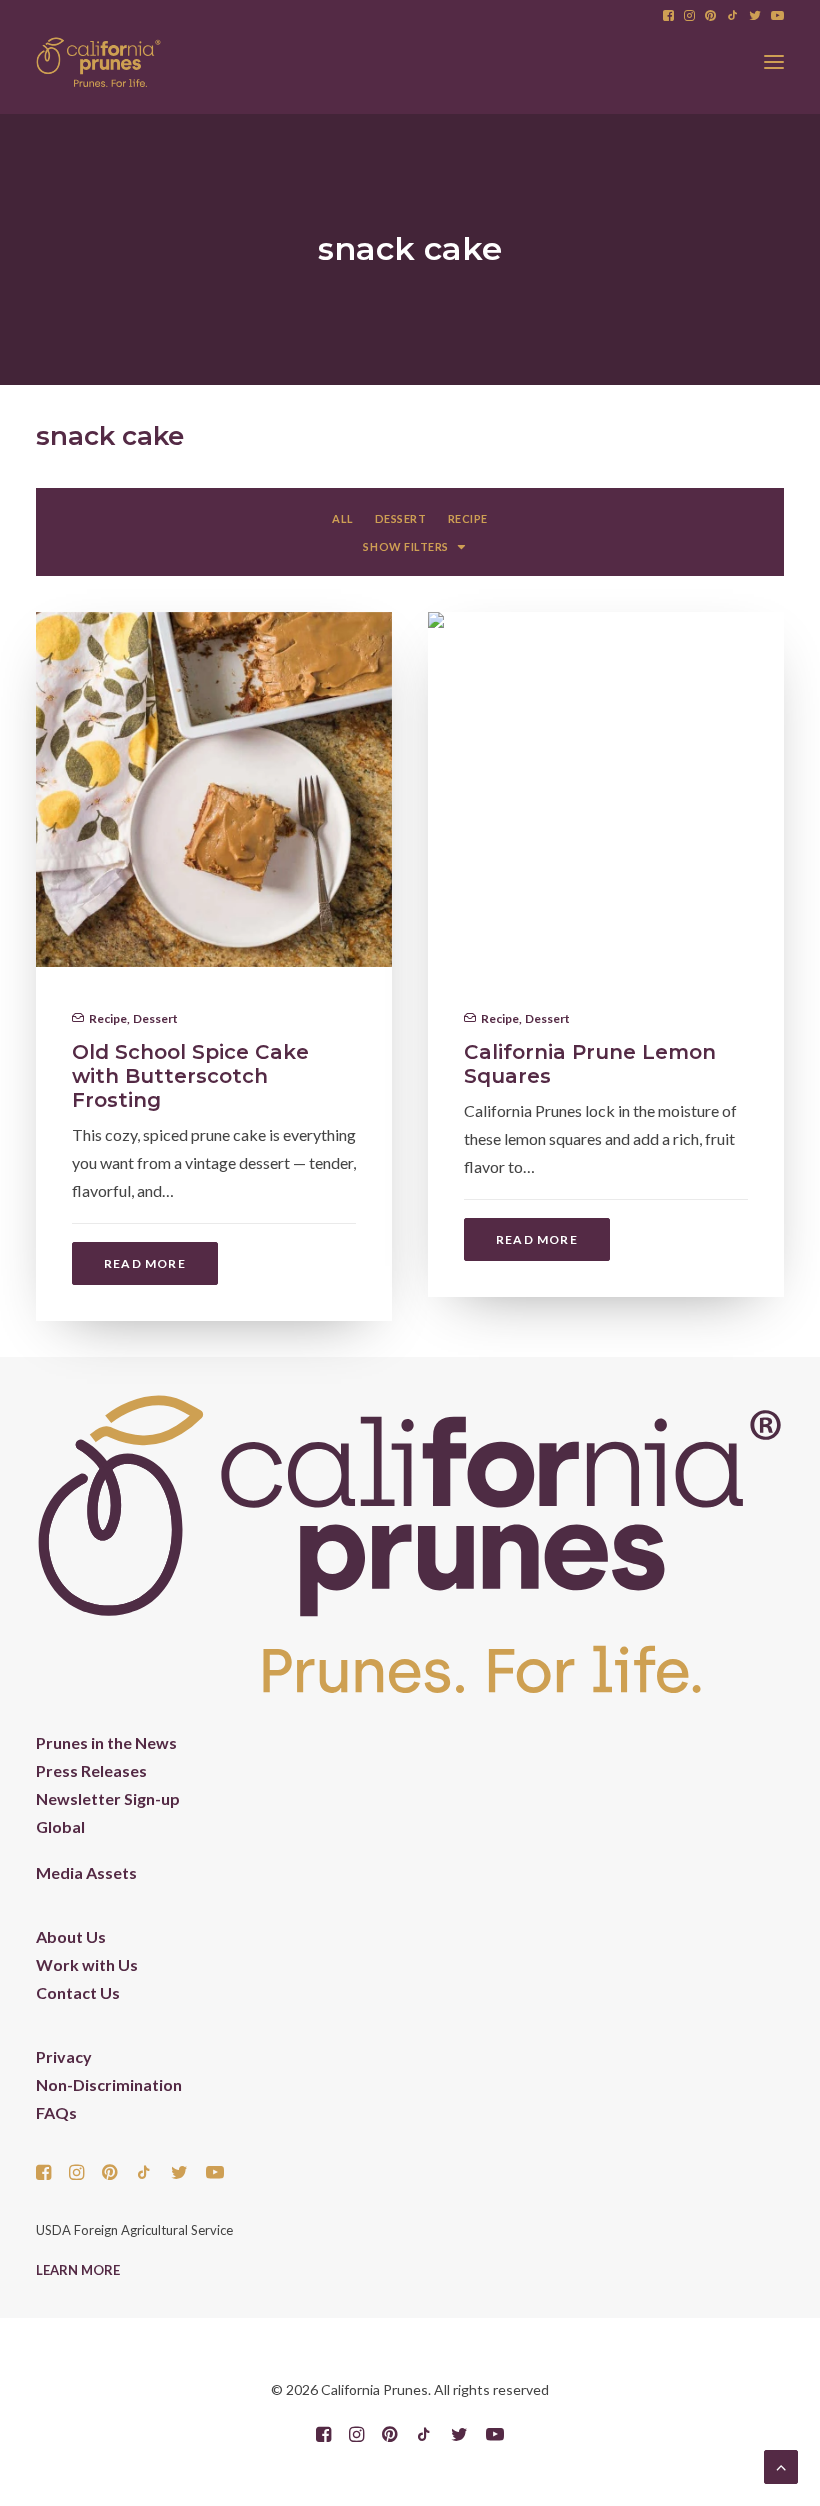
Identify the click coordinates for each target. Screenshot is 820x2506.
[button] (668, 15)
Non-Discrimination (109, 2084)
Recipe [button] (468, 518)
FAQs (56, 2112)
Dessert (155, 1018)
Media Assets (86, 1872)
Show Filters (406, 546)
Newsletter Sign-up (108, 1798)
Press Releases (91, 1770)
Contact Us (78, 1992)
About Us (71, 1936)
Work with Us (87, 1964)
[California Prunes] (98, 62)
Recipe (108, 1018)
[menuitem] (668, 15)
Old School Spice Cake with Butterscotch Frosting (190, 1076)
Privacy (64, 2056)
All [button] (343, 518)
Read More (145, 1263)
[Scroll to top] (781, 2464)
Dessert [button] (401, 518)
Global (60, 1826)
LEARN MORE (78, 2270)
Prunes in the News (106, 1742)
